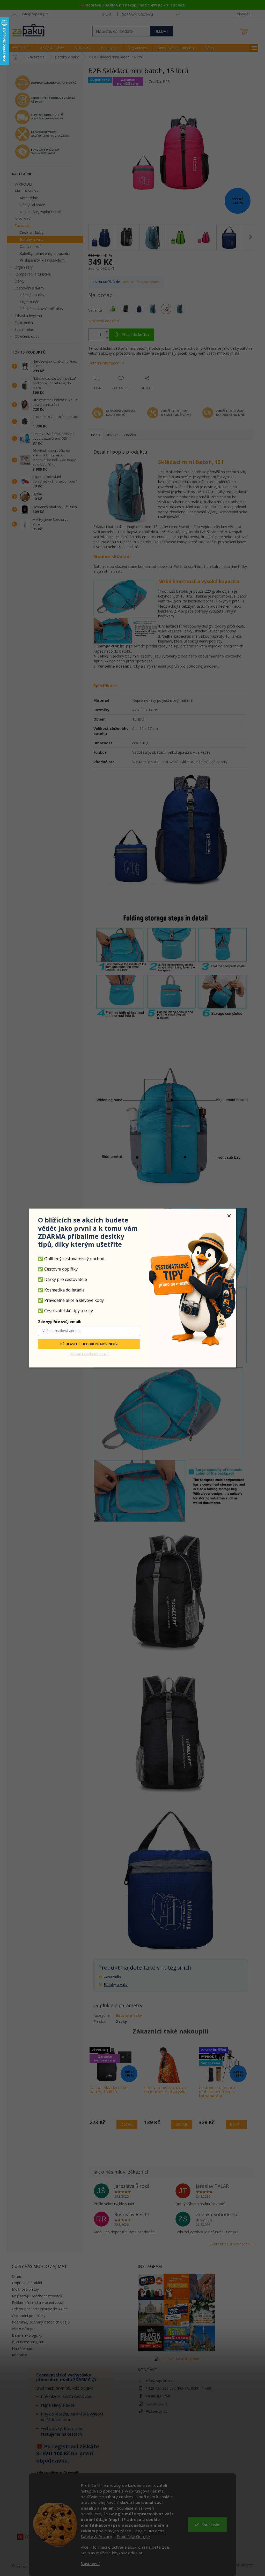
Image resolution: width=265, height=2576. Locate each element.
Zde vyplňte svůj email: (60, 1322)
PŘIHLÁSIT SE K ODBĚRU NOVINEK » (89, 1344)
